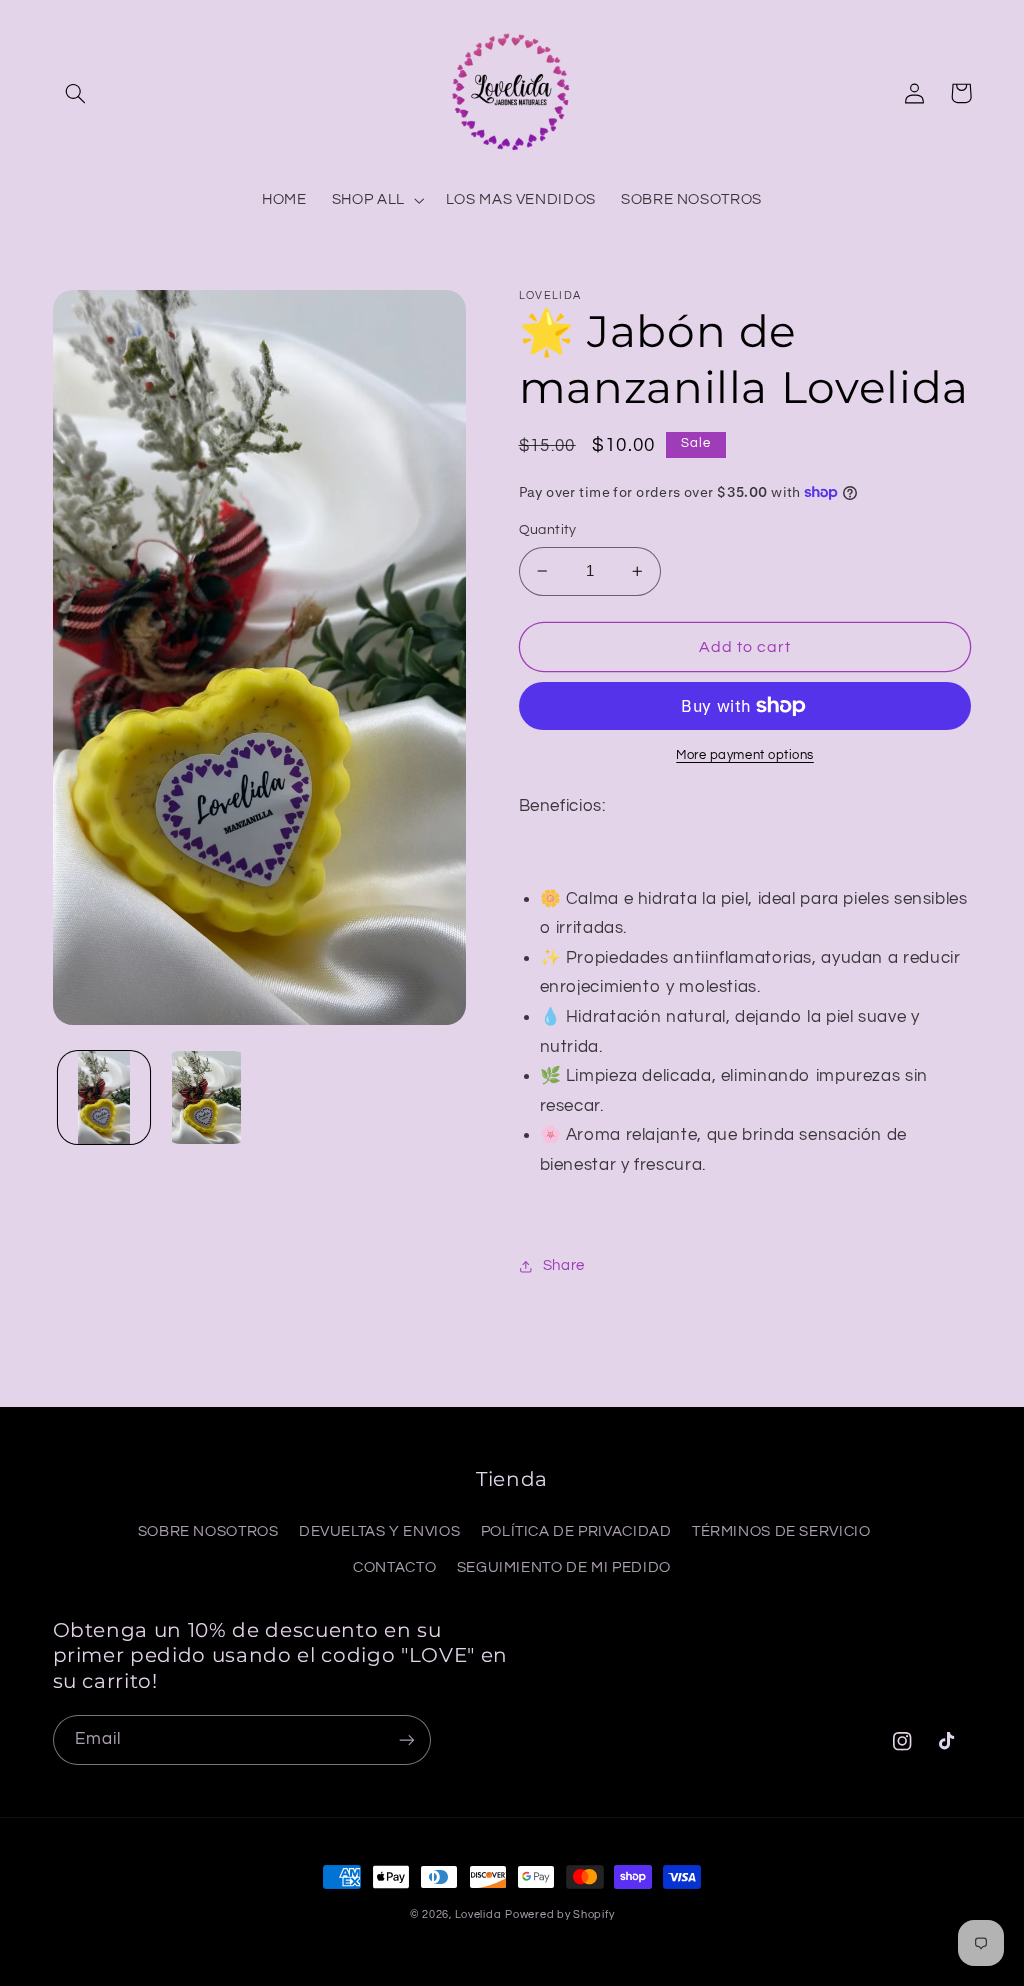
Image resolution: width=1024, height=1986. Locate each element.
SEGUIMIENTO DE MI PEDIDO (564, 1567)
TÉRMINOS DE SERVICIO (781, 1531)
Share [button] (564, 1265)
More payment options (745, 755)
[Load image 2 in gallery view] (207, 1097)
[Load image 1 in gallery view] (104, 1097)
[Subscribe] (406, 1739)
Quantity (548, 530)
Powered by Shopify (559, 1914)
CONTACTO (394, 1567)
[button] (76, 93)
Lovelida (478, 1914)
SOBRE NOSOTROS (208, 1531)
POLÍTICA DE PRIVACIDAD (576, 1531)
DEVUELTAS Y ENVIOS (379, 1531)
